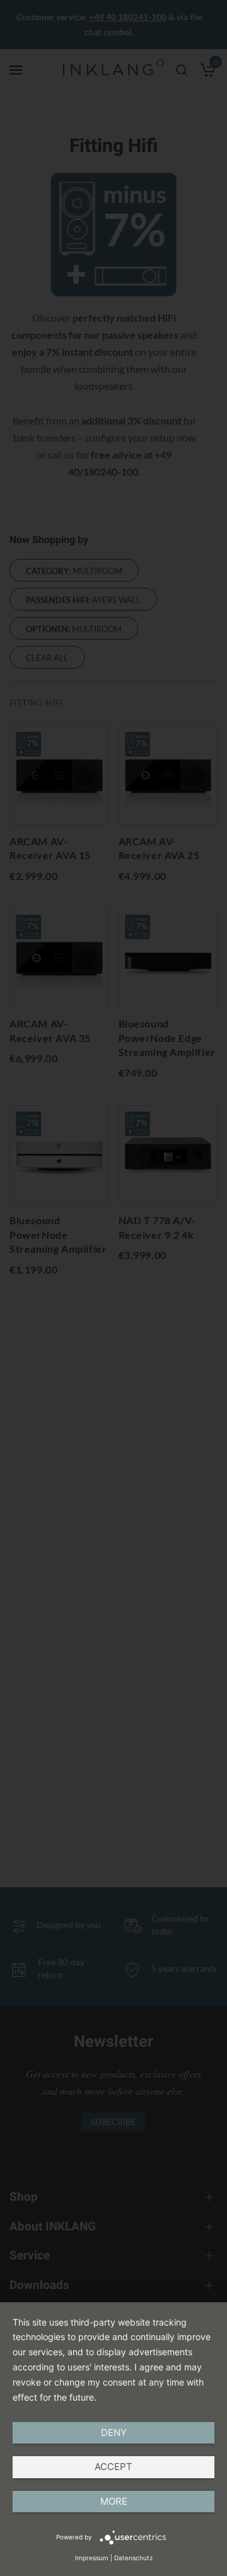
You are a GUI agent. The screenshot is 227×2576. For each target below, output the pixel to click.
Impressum (92, 2558)
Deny (114, 2433)
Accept (113, 2467)
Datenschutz (133, 2558)
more (114, 2501)
